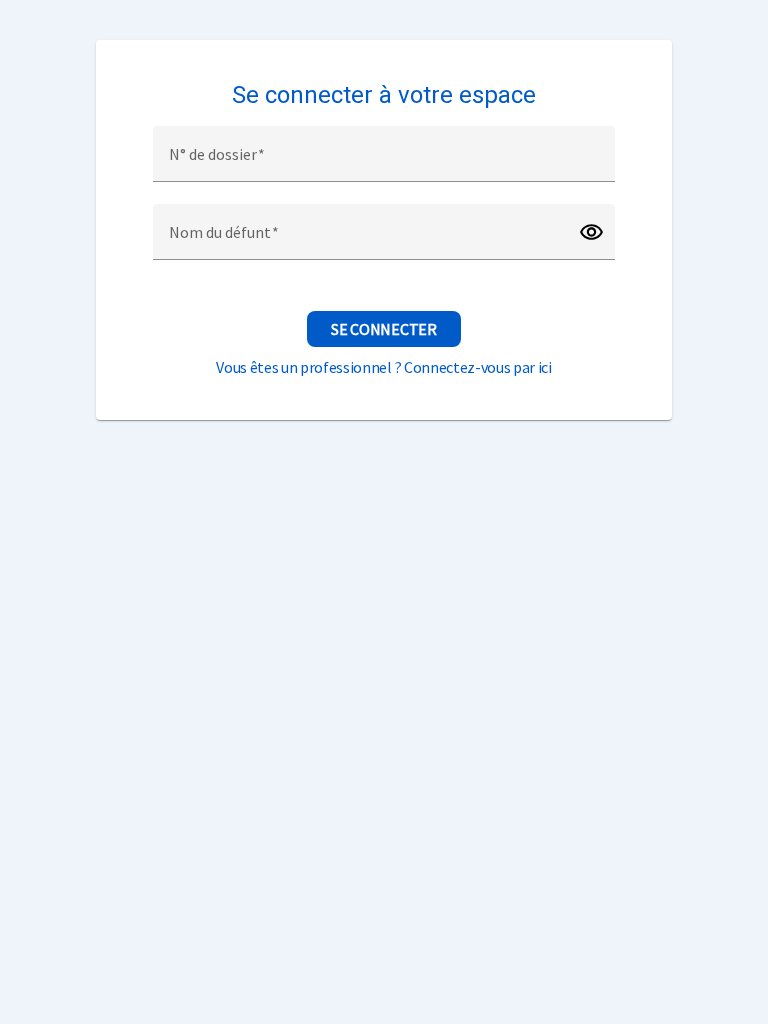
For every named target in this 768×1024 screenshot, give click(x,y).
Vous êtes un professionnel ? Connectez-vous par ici (384, 367)
